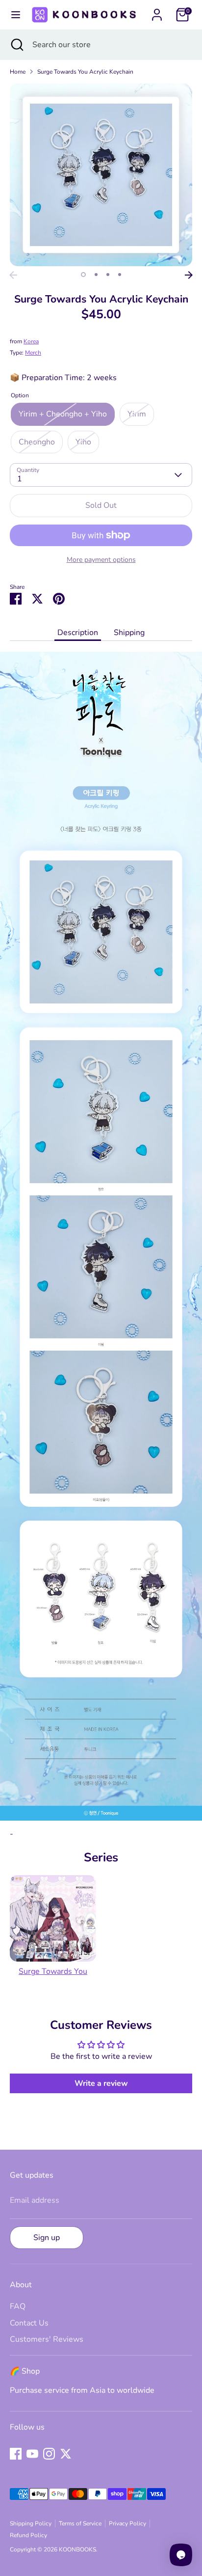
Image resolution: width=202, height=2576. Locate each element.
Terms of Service (80, 2523)
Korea (31, 341)
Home (18, 72)
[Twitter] (66, 2454)
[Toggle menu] (15, 15)
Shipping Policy (31, 2523)
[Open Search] (16, 45)
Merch (33, 353)
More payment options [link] (101, 560)
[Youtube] (32, 2454)
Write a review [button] (101, 2083)
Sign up (47, 2238)
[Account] (157, 11)
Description (78, 633)
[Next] (189, 275)
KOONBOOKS (77, 2549)
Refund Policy (28, 2535)
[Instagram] (49, 2454)
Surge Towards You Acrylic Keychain (85, 72)
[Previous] (13, 275)
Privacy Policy (127, 2523)
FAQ (18, 2306)
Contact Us (29, 2323)
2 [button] (96, 275)
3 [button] (108, 275)
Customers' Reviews (47, 2339)
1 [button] (83, 275)
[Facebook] (16, 2454)
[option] (101, 175)
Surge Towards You (53, 1971)
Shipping (129, 633)
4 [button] (120, 275)
